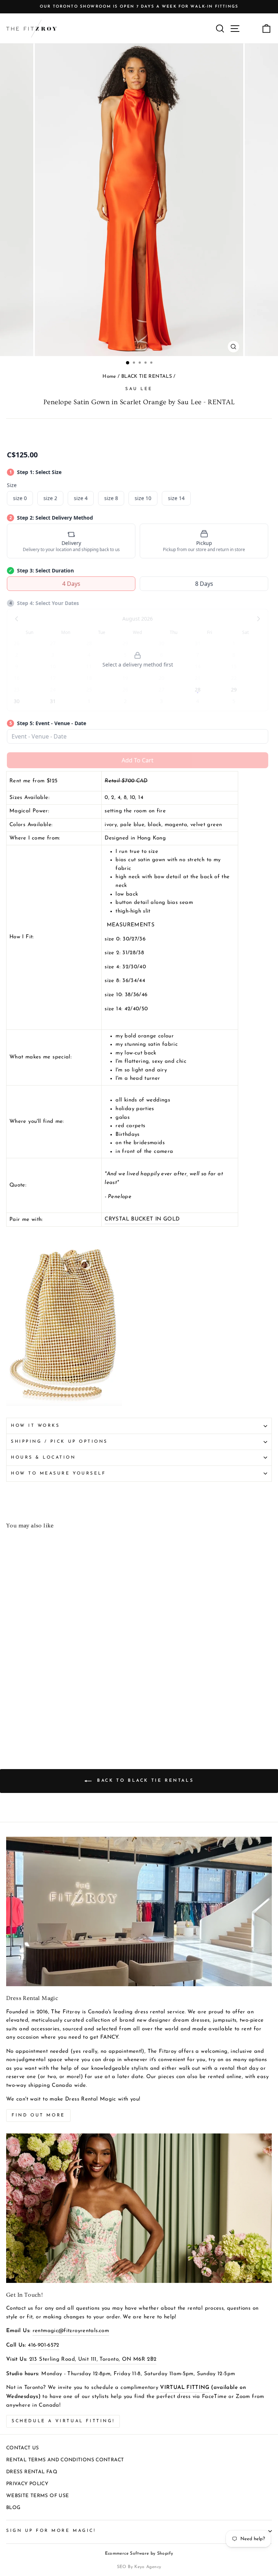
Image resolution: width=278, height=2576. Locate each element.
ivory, (111, 825)
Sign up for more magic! (51, 2531)
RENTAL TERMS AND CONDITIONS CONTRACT (65, 2460)
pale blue (132, 825)
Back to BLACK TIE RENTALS (144, 1781)
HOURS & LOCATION (43, 1458)
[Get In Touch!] (139, 2208)
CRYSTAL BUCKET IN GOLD (142, 1219)
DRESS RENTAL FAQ (32, 2472)
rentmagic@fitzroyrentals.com (71, 2331)
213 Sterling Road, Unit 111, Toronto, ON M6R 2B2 (93, 2359)
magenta (176, 825)
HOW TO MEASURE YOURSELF (58, 1473)
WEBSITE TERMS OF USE (37, 2496)
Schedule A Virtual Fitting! (63, 2421)
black (155, 825)
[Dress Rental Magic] (139, 1911)
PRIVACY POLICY (27, 2484)
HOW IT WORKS (35, 1426)
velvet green (206, 825)
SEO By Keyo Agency (139, 2567)
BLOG (13, 2508)
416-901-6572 (43, 2345)
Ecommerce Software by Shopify (139, 2554)
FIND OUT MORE (38, 2115)
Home (109, 377)
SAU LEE (139, 389)
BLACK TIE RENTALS (147, 377)
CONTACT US (23, 2448)
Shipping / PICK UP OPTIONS (59, 1442)
